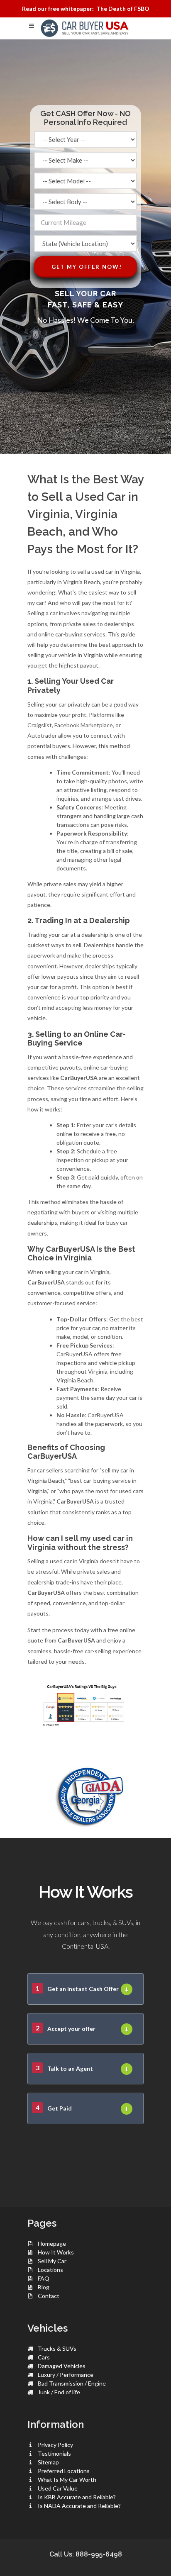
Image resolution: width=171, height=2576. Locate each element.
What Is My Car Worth (67, 2480)
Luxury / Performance (66, 2375)
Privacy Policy (55, 2445)
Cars (44, 2357)
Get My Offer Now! (87, 267)
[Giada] (85, 1795)
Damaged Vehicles (62, 2366)
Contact (49, 2296)
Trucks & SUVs (57, 2348)
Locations (50, 2270)
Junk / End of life (59, 2392)
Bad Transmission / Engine (72, 2383)
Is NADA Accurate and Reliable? (79, 2506)
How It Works (56, 2252)
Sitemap (48, 2462)
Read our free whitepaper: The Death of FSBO (86, 9)
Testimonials (54, 2453)
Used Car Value (58, 2488)
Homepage (52, 2243)
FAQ (44, 2278)
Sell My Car (52, 2261)
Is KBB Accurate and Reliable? (77, 2497)
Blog (44, 2287)
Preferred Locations (64, 2471)
